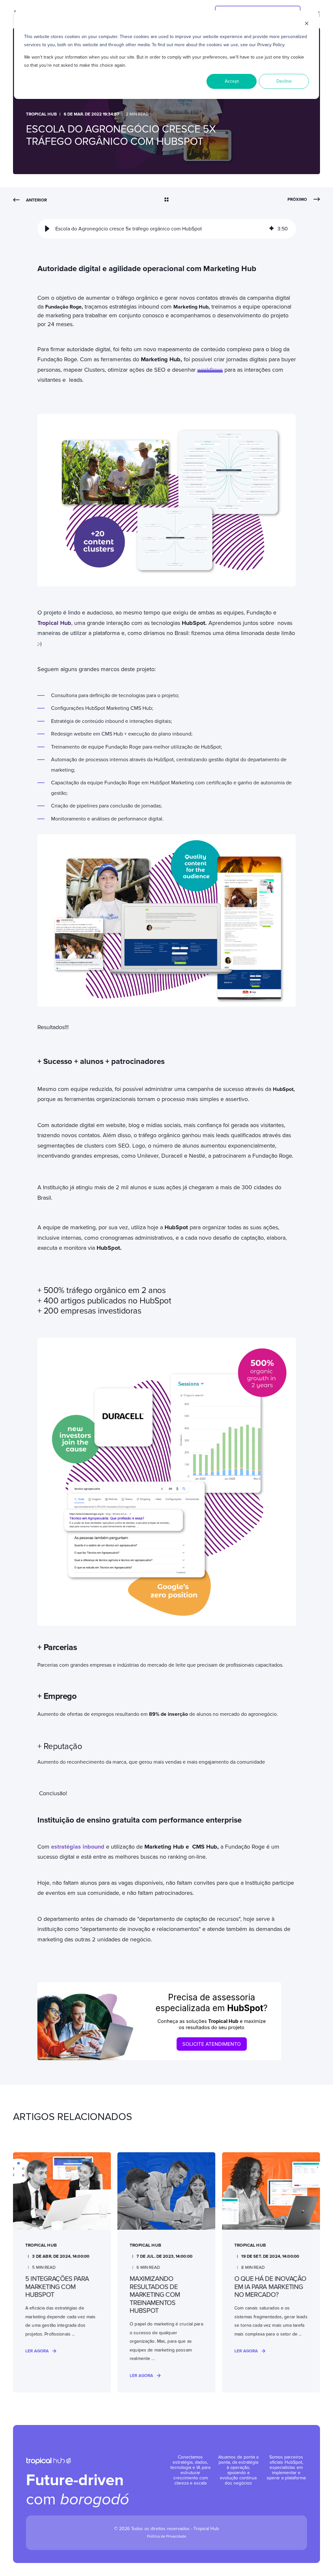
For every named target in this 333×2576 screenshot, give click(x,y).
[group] (167, 229)
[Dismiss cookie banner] (307, 25)
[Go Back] (166, 200)
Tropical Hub (41, 114)
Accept (232, 81)
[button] (47, 229)
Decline (284, 81)
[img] (272, 229)
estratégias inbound (78, 1847)
